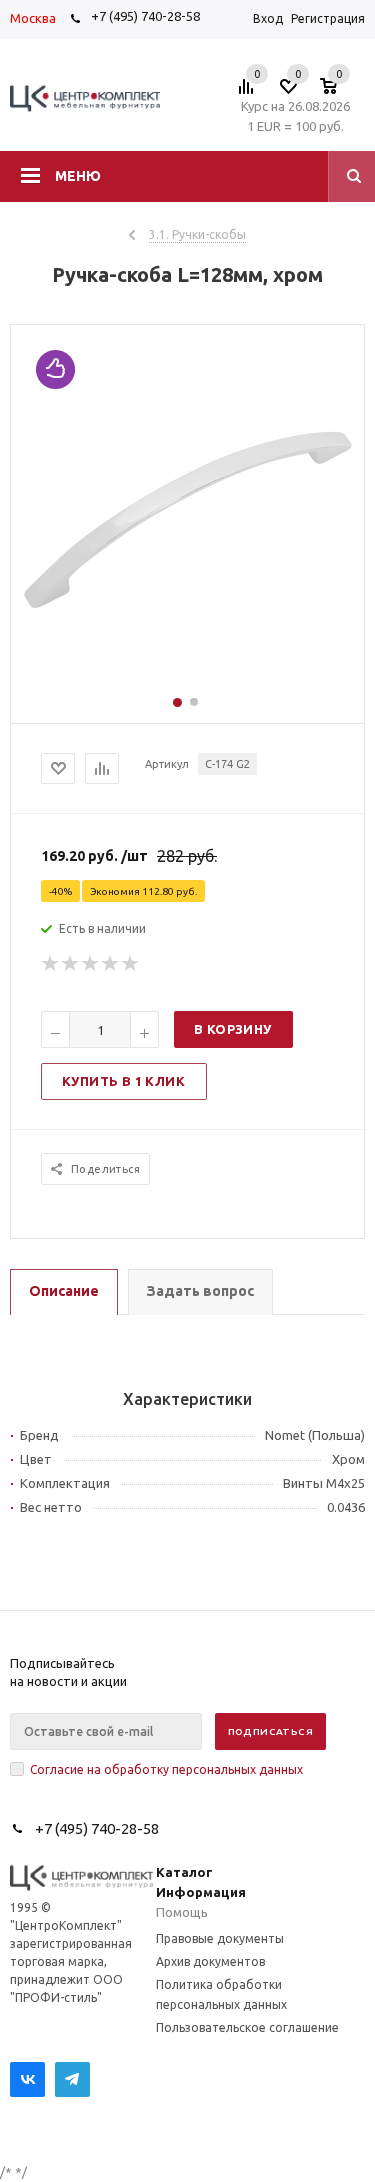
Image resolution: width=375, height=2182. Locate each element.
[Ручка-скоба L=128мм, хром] (188, 685)
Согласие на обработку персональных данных (166, 1769)
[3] (91, 964)
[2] (71, 964)
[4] (111, 964)
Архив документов (210, 1961)
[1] (51, 964)
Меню (78, 176)
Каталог (184, 1872)
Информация (201, 1892)
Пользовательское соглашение (247, 2027)
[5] (131, 964)
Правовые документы (220, 1938)
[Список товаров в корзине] (338, 92)
